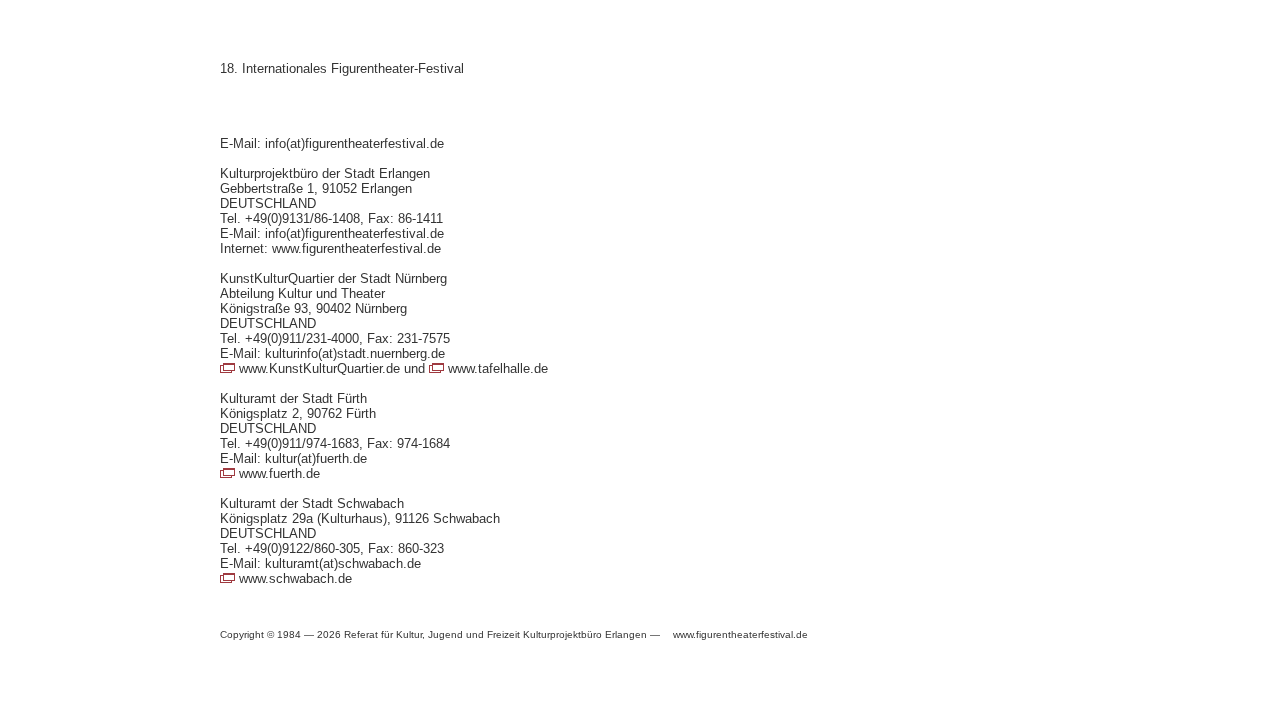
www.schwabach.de (295, 578)
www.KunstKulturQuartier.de (319, 368)
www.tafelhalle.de (498, 368)
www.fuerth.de (279, 473)
